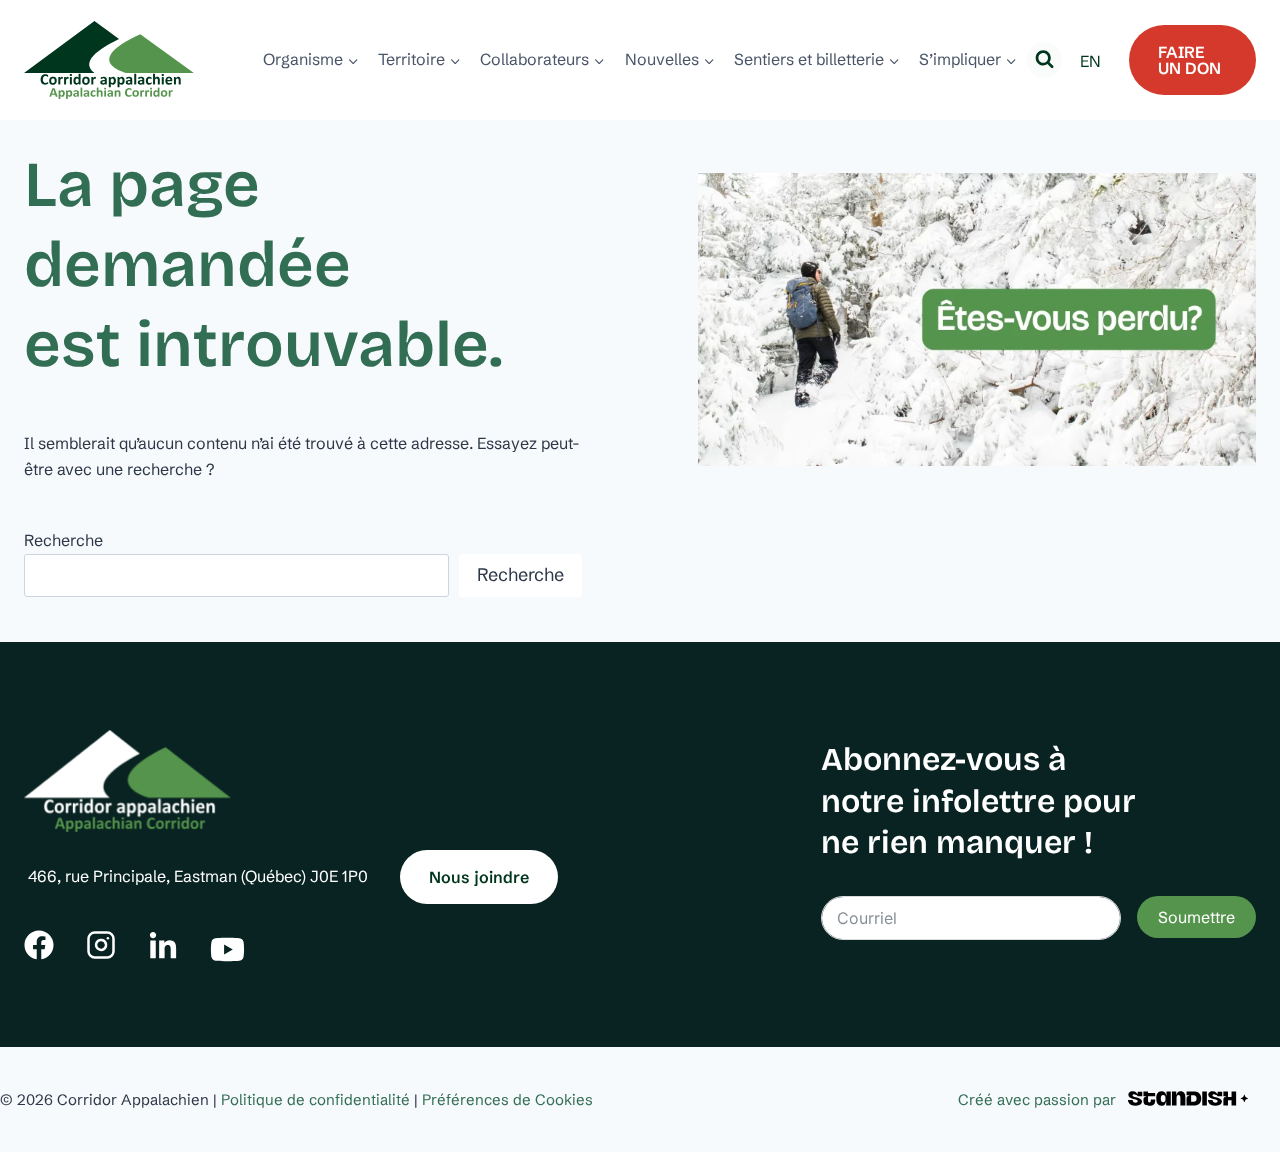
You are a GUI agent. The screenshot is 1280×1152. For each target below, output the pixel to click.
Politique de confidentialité (315, 1099)
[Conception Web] (1188, 1099)
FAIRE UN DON (1189, 60)
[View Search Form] (1044, 59)
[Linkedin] (163, 945)
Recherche (63, 540)
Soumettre (1196, 917)
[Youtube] (227, 944)
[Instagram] (101, 945)
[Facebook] (39, 945)
